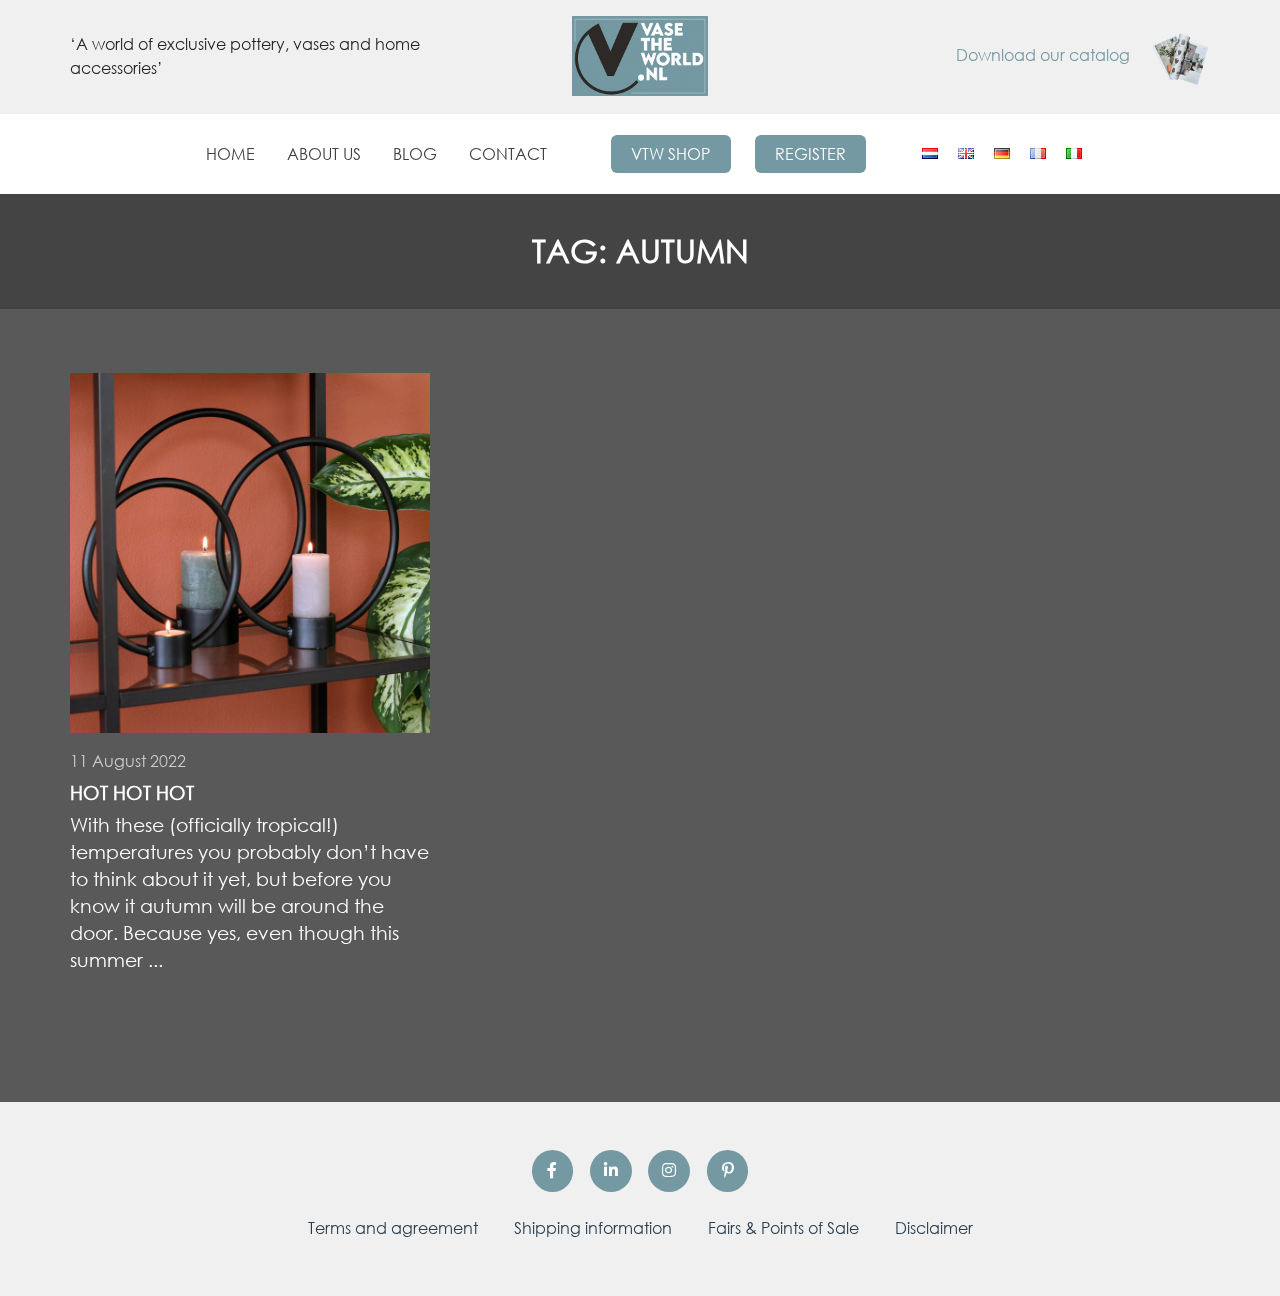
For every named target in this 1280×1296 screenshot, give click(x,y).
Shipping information (593, 1228)
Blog (415, 154)
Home (230, 154)
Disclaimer (934, 1228)
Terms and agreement (393, 1228)
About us (324, 154)
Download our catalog (1045, 55)
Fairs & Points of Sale (783, 1228)
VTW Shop (670, 154)
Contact (508, 154)
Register (810, 154)
